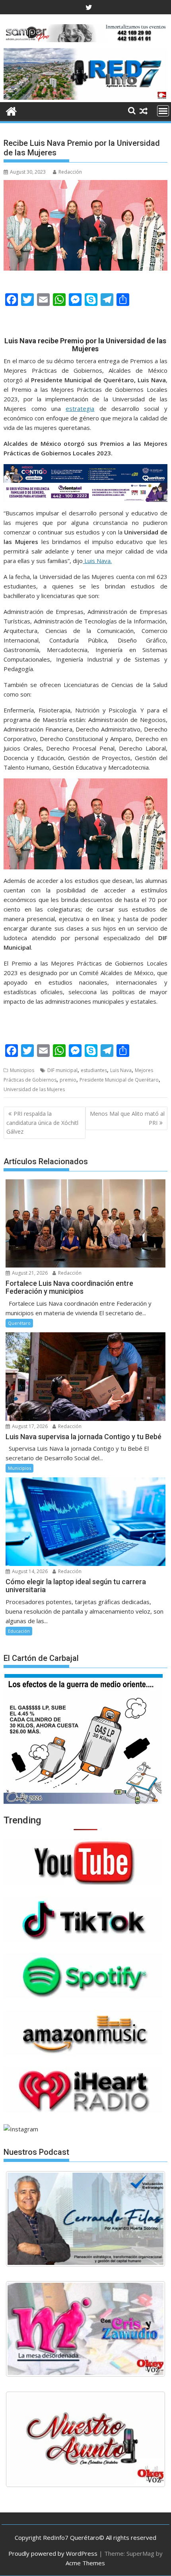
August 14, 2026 (29, 1571)
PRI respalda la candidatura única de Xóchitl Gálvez (42, 1123)
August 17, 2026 (29, 1426)
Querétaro (19, 1323)
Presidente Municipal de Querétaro (119, 1080)
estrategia (80, 408)
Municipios (22, 1070)
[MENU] (163, 111)
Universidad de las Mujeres (34, 1089)
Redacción (70, 172)
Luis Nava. (97, 561)
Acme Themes (85, 2563)
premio (68, 1080)
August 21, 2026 (29, 1273)
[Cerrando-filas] (85, 2219)
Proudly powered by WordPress (53, 2553)
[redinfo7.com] (85, 97)
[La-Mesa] (85, 2329)
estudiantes (94, 1070)
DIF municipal (62, 1070)
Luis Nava (121, 1070)
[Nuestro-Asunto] (85, 2439)
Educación (19, 1631)
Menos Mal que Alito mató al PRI (127, 1118)
